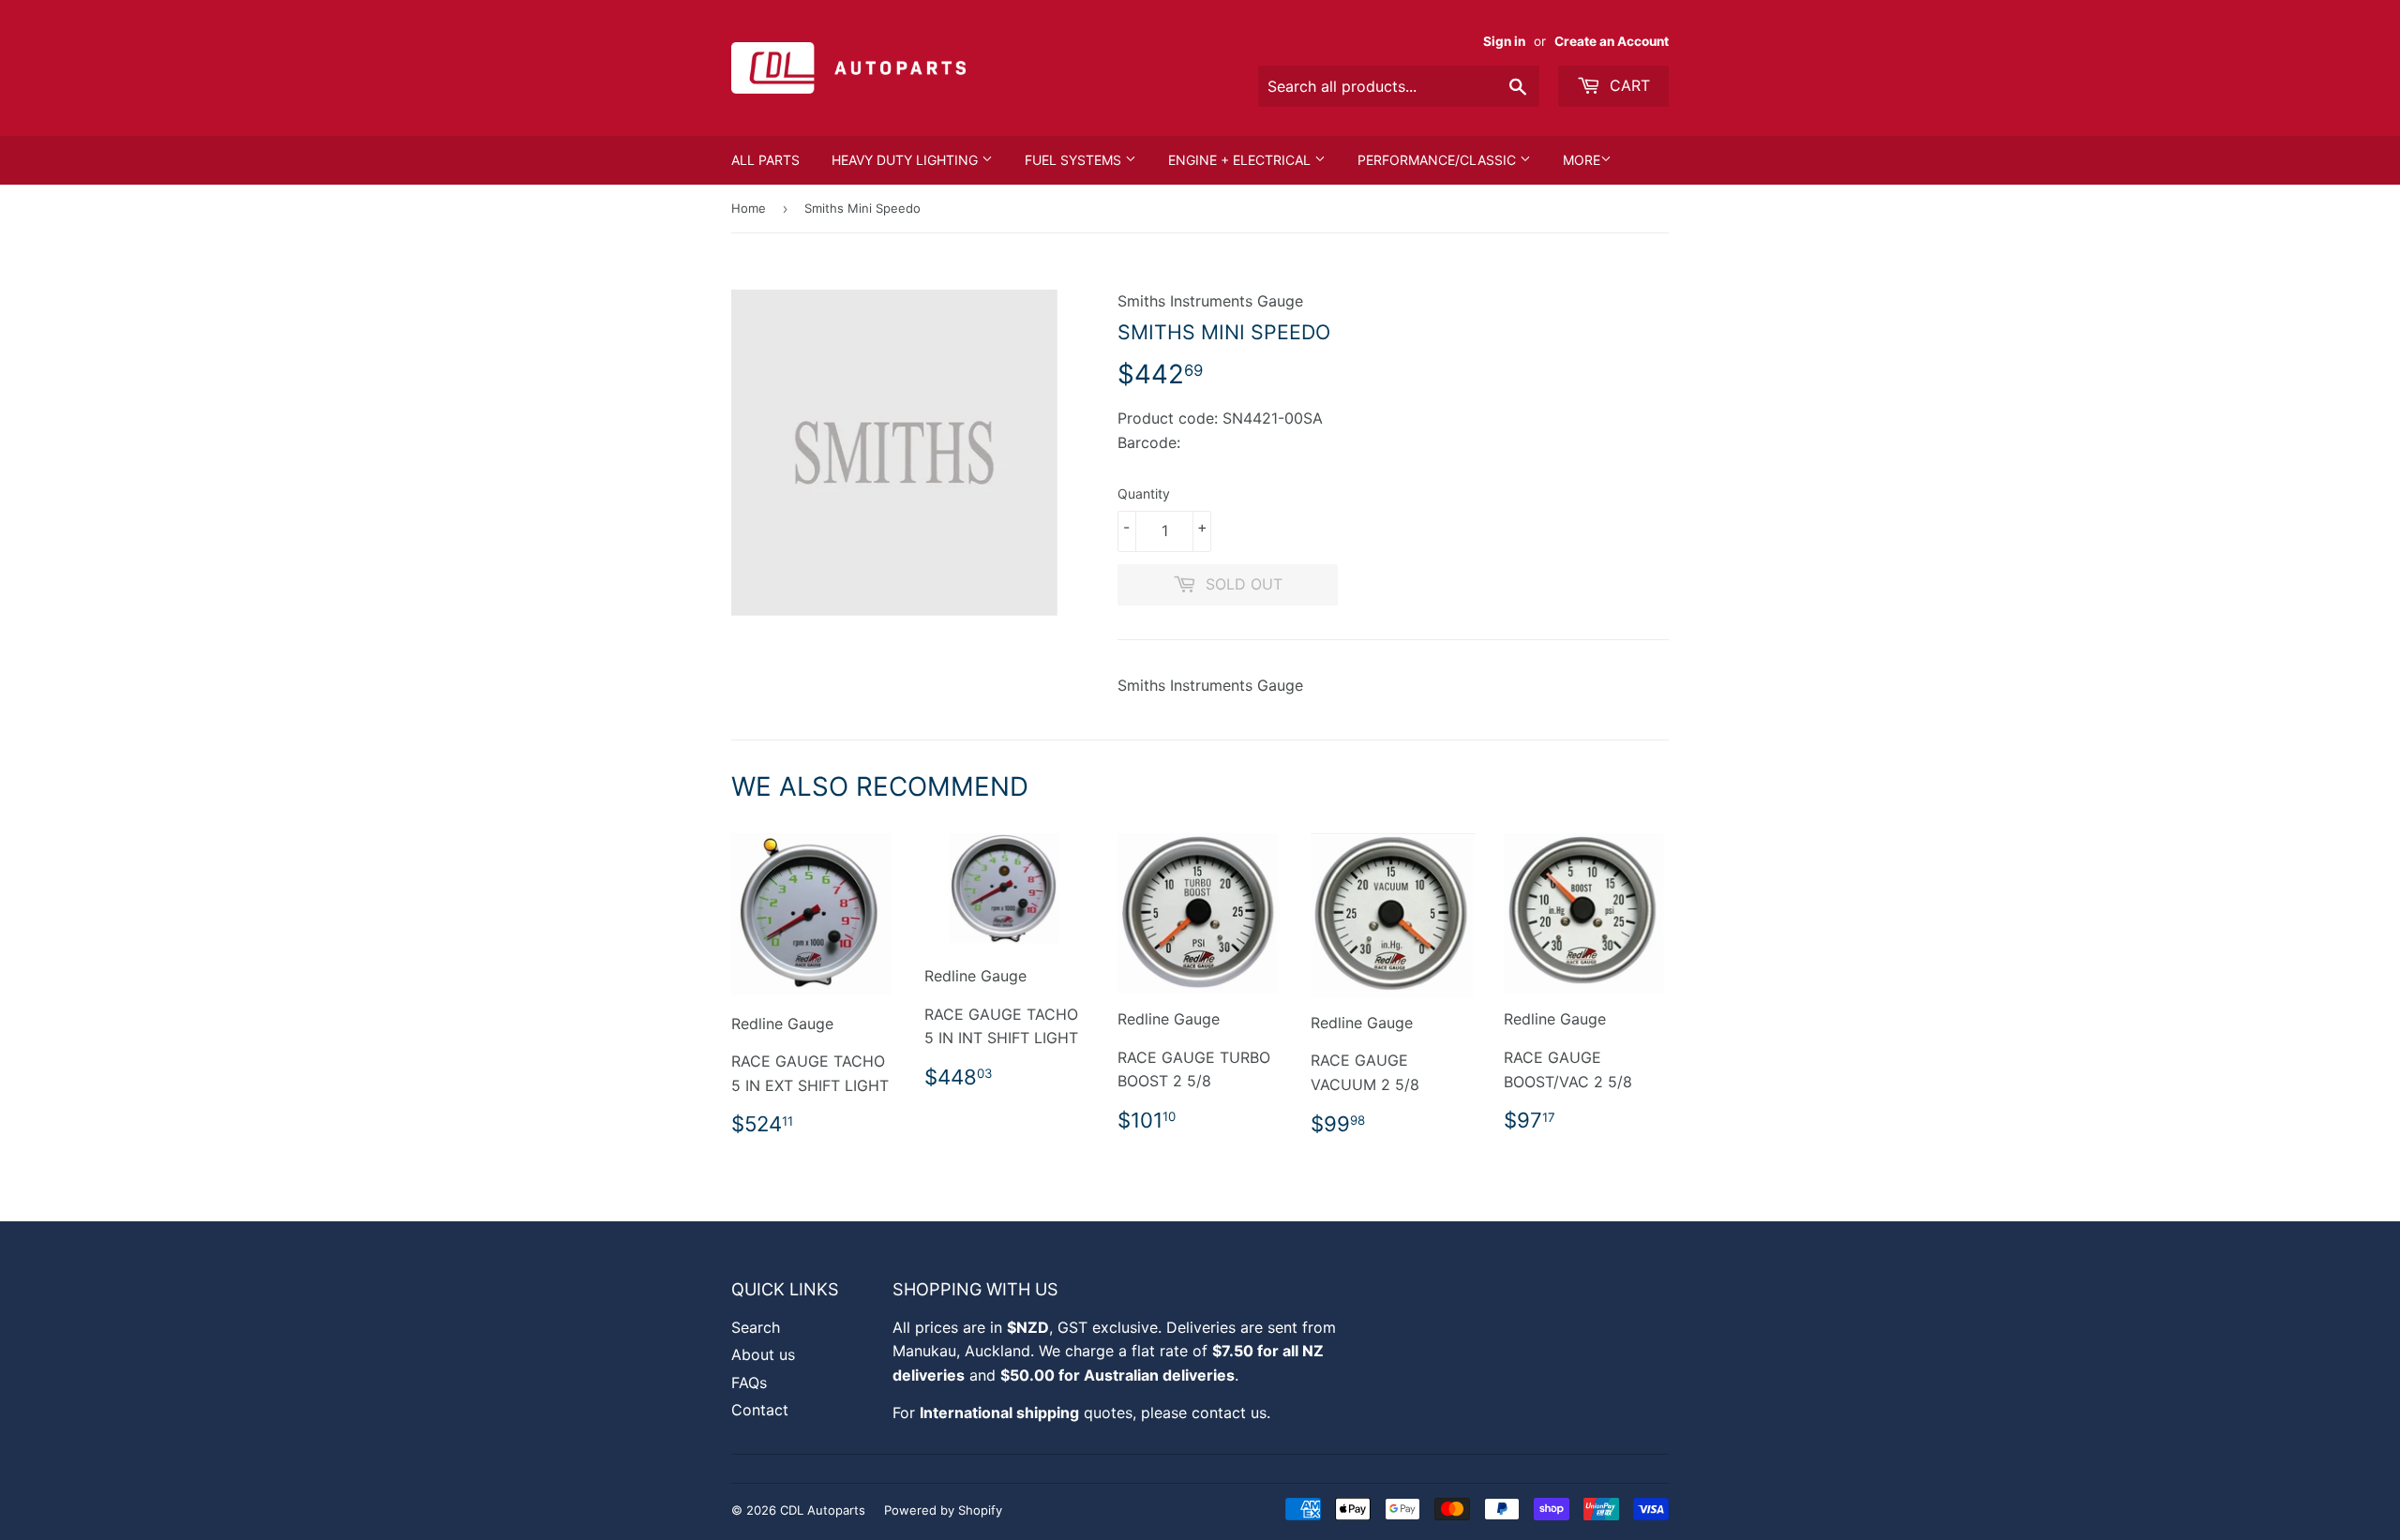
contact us (1229, 1413)
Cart (1627, 85)
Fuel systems (1075, 160)
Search (756, 1327)
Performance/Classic (1439, 160)
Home (749, 208)
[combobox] (1399, 86)
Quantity (1144, 493)
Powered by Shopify (943, 1510)
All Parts (765, 160)
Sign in (1504, 41)
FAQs (749, 1383)
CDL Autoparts (823, 1510)
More (1582, 160)
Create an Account (1612, 41)
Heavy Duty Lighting (907, 160)
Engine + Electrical (1241, 160)
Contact (760, 1410)
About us (763, 1354)
